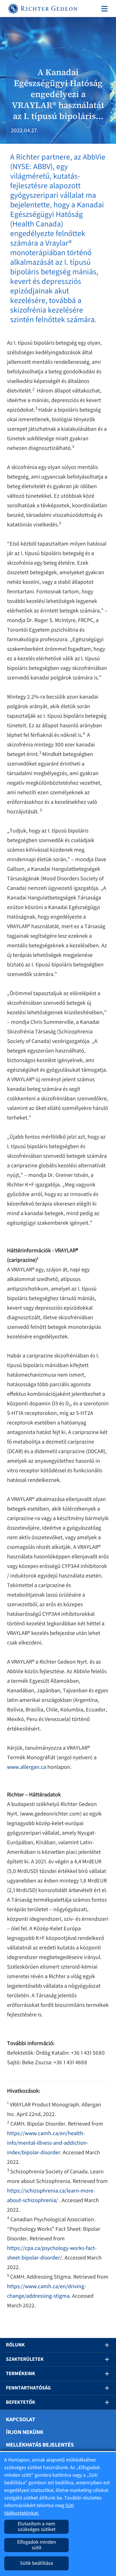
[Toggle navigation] (103, 9)
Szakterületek (25, 2359)
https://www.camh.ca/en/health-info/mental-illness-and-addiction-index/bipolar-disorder (48, 2143)
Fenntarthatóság (28, 2388)
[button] (103, 2345)
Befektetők (21, 2402)
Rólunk (15, 2345)
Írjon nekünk (25, 2432)
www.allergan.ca (27, 1767)
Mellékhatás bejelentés (40, 2445)
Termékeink (21, 2374)
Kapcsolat (21, 2420)
